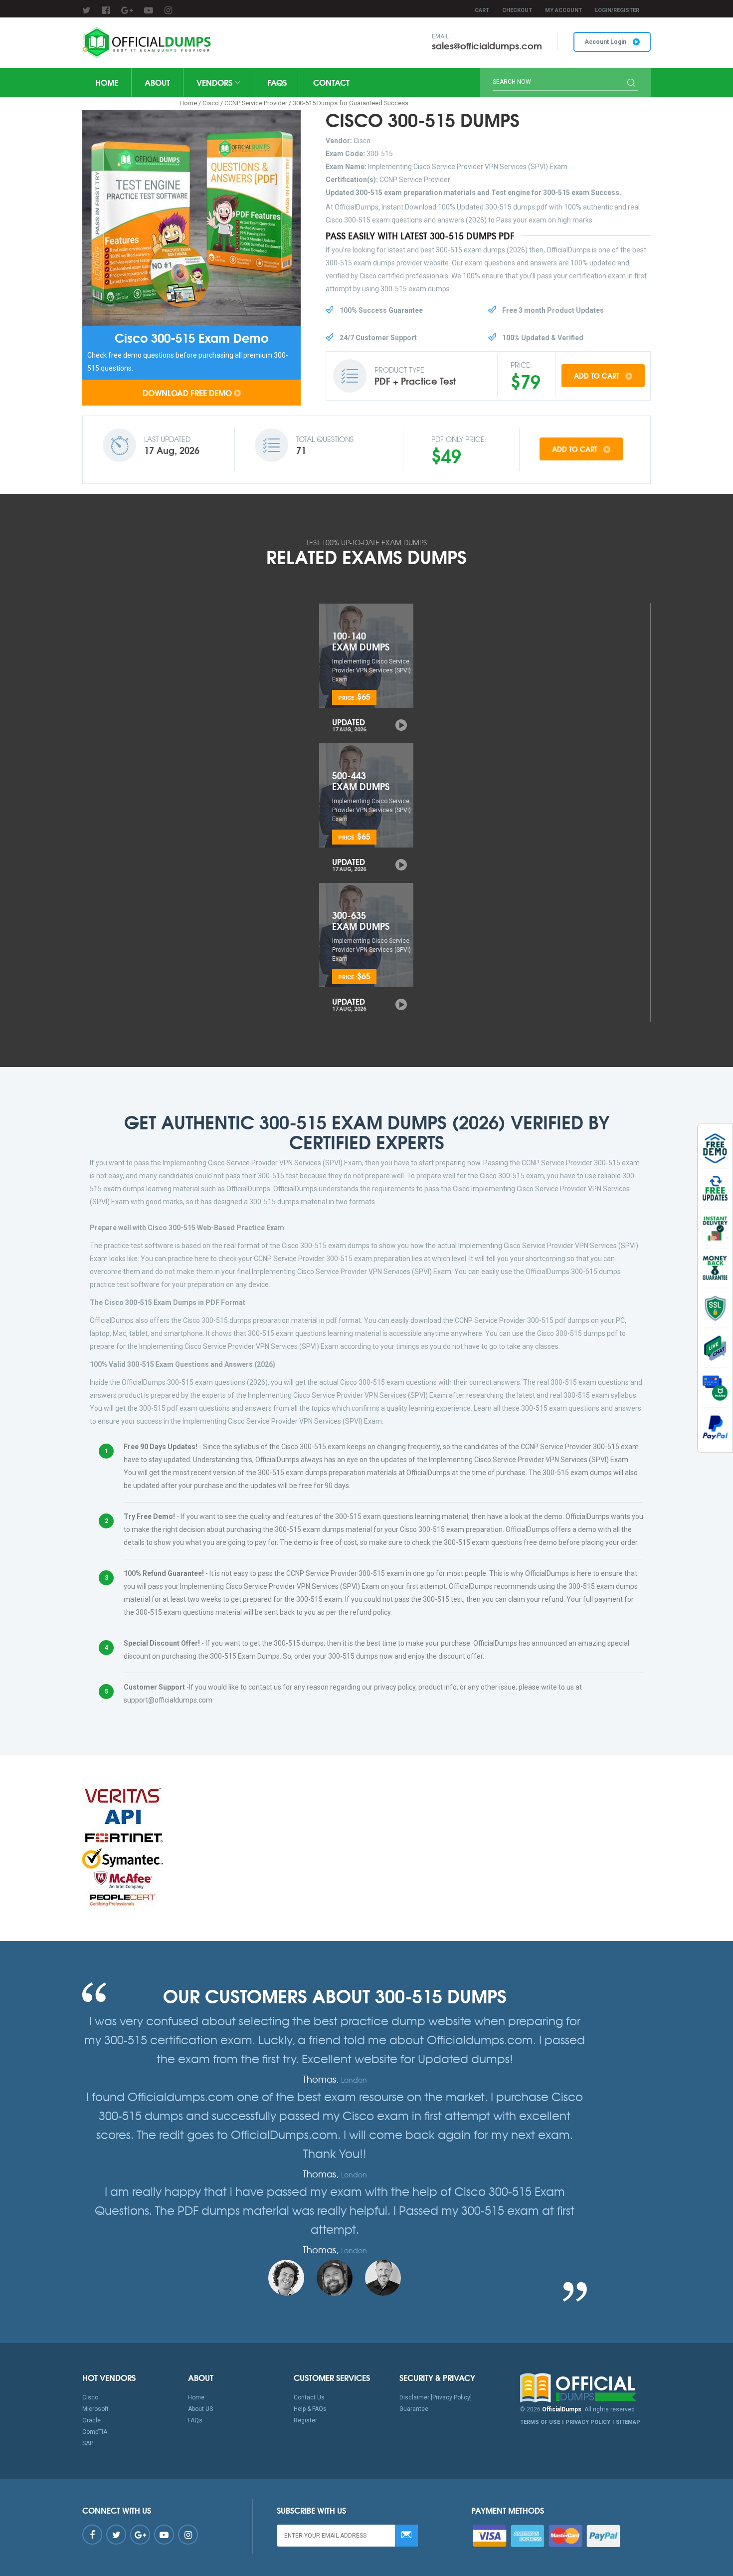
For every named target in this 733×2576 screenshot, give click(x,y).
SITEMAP (628, 2422)
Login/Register (617, 10)
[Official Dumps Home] (586, 2388)
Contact (331, 82)
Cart (482, 10)
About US (200, 2409)
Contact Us (309, 2397)
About (157, 82)
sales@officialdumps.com (487, 45)
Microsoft (95, 2409)
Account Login (606, 42)
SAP (88, 2443)
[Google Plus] (127, 10)
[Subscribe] (406, 2536)
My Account (563, 10)
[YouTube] (149, 10)
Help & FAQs (310, 2409)
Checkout (517, 10)
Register (305, 2420)
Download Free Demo (187, 392)
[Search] (631, 84)
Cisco (211, 103)
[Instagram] (168, 10)
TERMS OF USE (540, 2422)
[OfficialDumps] (148, 43)
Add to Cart (598, 376)
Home (107, 82)
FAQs (277, 82)
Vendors (215, 82)
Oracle (92, 2420)
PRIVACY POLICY (588, 2422)
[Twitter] (87, 10)
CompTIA (95, 2432)
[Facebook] (106, 10)
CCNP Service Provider (256, 103)
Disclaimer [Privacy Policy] (436, 2397)
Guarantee (414, 2409)
